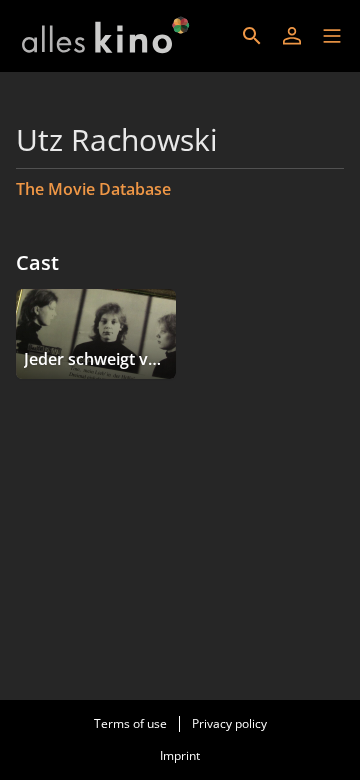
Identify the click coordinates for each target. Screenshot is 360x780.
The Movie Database (93, 189)
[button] (332, 36)
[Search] (252, 36)
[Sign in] (292, 36)
